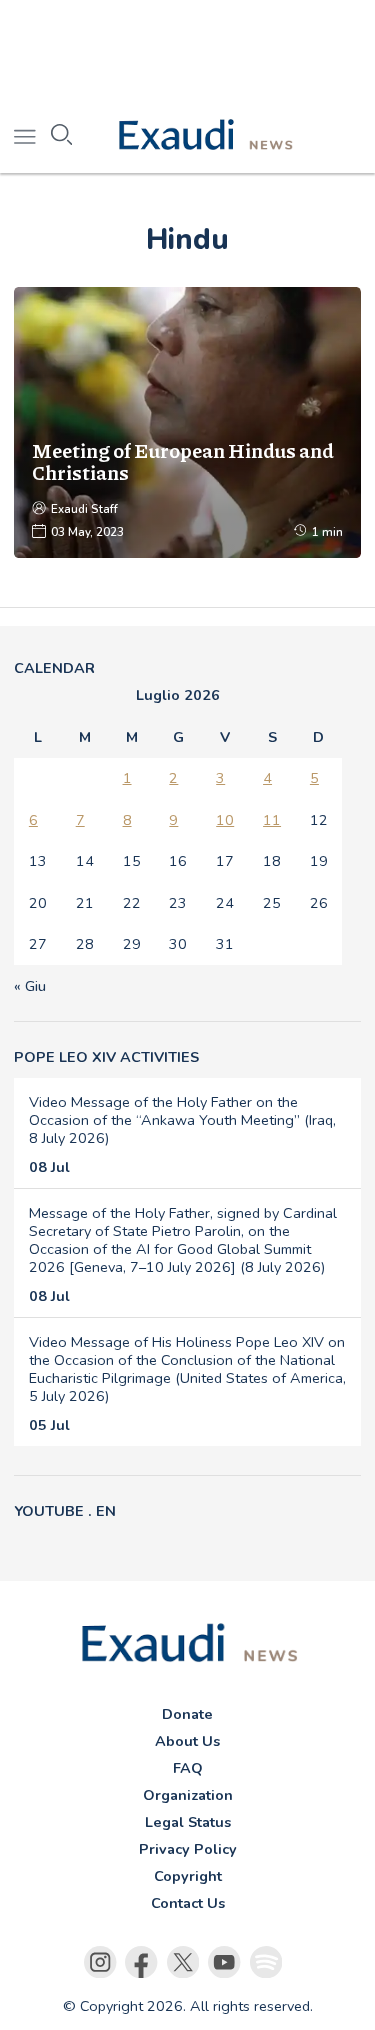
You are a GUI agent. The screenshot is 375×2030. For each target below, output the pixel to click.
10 (225, 820)
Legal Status (188, 1822)
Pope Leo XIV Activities (106, 1057)
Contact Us (188, 1903)
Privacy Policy (188, 1849)
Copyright (188, 1876)
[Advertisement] (187, 50)
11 (272, 820)
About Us (187, 1741)
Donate (187, 1714)
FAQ (188, 1768)
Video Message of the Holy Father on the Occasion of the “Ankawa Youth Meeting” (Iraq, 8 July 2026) (182, 1120)
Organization (188, 1795)
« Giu (30, 986)
